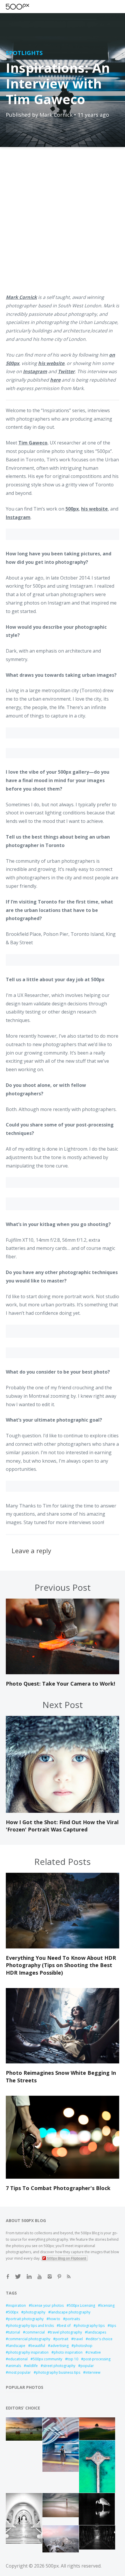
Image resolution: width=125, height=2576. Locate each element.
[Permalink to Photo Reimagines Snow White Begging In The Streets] (63, 2062)
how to (55, 2319)
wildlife (32, 2366)
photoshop (83, 2346)
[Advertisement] (63, 224)
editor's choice (100, 2339)
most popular (19, 2372)
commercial (35, 2332)
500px (13, 2312)
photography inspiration (28, 2352)
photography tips (90, 2326)
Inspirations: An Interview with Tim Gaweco (58, 83)
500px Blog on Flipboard (67, 2258)
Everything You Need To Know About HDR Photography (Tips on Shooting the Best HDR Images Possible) (61, 1965)
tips (113, 2326)
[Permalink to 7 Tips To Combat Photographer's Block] (63, 2177)
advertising (59, 2346)
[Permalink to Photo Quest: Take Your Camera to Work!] (63, 1673)
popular (87, 2366)
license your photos (47, 2305)
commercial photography (29, 2339)
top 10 (73, 2359)
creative (94, 2352)
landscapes (97, 2332)
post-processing (97, 2359)
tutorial (14, 2332)
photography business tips (58, 2372)
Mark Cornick (56, 115)
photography (34, 2312)
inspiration (17, 2305)
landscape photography (70, 2312)
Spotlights (24, 53)
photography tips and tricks (31, 2326)
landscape (17, 2346)
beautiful (38, 2346)
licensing (107, 2305)
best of (65, 2326)
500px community (48, 2359)
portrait (62, 2339)
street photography (59, 2366)
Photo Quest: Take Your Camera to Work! (60, 1684)
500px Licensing (82, 2305)
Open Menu (28, 7)
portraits (73, 2319)
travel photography (66, 2332)
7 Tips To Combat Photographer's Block (58, 2188)
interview (93, 2372)
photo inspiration (68, 2352)
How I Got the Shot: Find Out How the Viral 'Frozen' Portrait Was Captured (62, 1826)
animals (15, 2366)
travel (78, 2339)
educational (18, 2359)
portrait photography (26, 2319)
